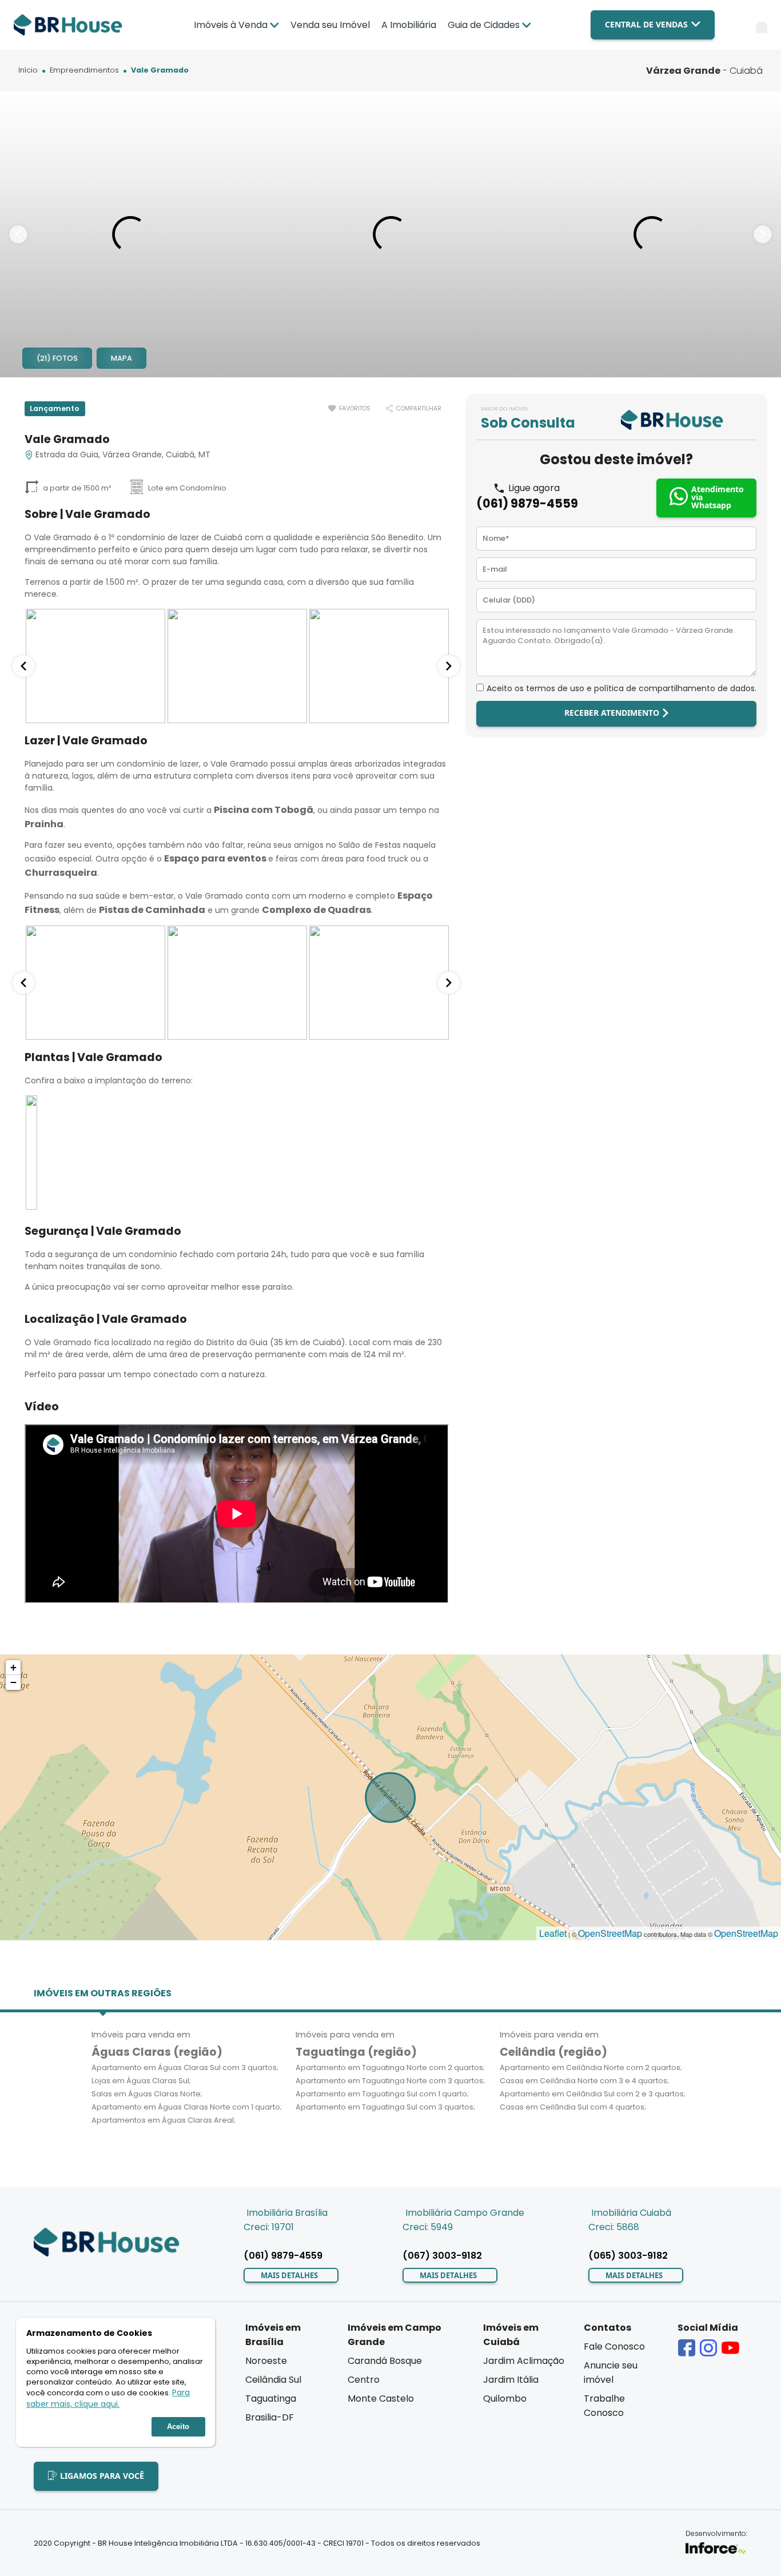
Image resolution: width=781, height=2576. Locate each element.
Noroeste (266, 2361)
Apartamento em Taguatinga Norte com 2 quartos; (390, 2067)
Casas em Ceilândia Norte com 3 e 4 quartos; (584, 2081)
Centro (364, 2380)
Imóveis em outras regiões (103, 1993)
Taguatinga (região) (356, 2052)
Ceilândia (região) (553, 2052)
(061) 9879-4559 (527, 503)
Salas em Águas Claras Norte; (147, 2094)
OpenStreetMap (610, 1933)
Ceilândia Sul (273, 2380)
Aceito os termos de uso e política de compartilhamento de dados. (621, 688)
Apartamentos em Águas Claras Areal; (164, 2120)
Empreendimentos (84, 71)
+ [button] (13, 1667)
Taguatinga (271, 2398)
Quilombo (505, 2398)
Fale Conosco (614, 2346)
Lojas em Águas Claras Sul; (141, 2081)
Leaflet (553, 1933)
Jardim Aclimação (524, 2361)
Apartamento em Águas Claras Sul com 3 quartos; (185, 2067)
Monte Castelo (381, 2398)
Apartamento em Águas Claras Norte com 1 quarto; (187, 2107)
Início (28, 71)
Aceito (178, 2427)
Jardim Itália (511, 2380)
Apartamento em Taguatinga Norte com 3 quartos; (390, 2081)
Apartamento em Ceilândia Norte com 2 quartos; (591, 2067)
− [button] (13, 1682)
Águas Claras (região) (157, 2052)
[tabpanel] (130, 234)
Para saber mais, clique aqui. (108, 2399)
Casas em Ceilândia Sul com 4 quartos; (573, 2107)
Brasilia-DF (270, 2417)
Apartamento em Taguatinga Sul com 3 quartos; (385, 2107)
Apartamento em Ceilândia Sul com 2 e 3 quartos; (593, 2094)
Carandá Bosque (385, 2361)
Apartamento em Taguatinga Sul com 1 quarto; (382, 2094)
